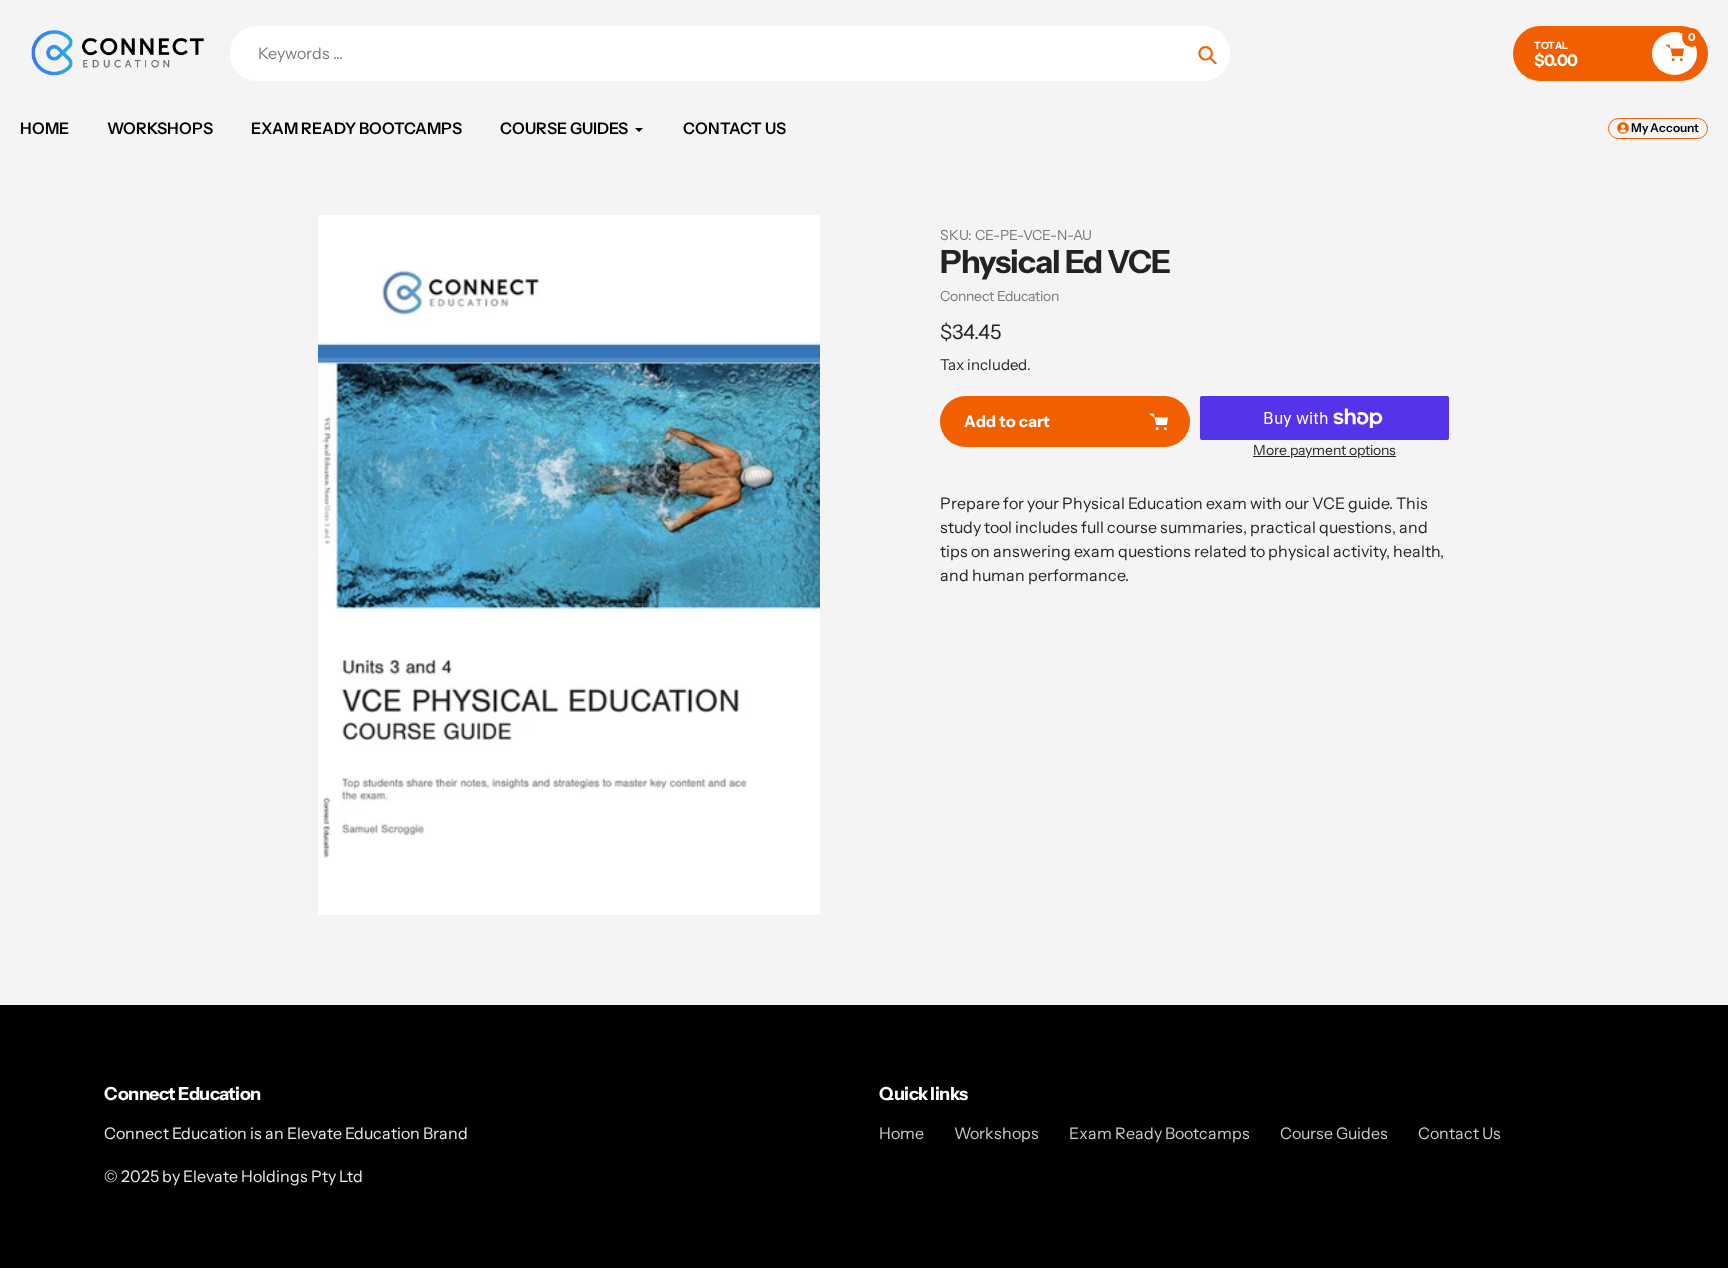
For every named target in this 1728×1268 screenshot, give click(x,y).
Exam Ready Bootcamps (1159, 1133)
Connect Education (999, 296)
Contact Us (1459, 1133)
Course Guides (1334, 1133)
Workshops (996, 1133)
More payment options (1324, 450)
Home (901, 1133)
